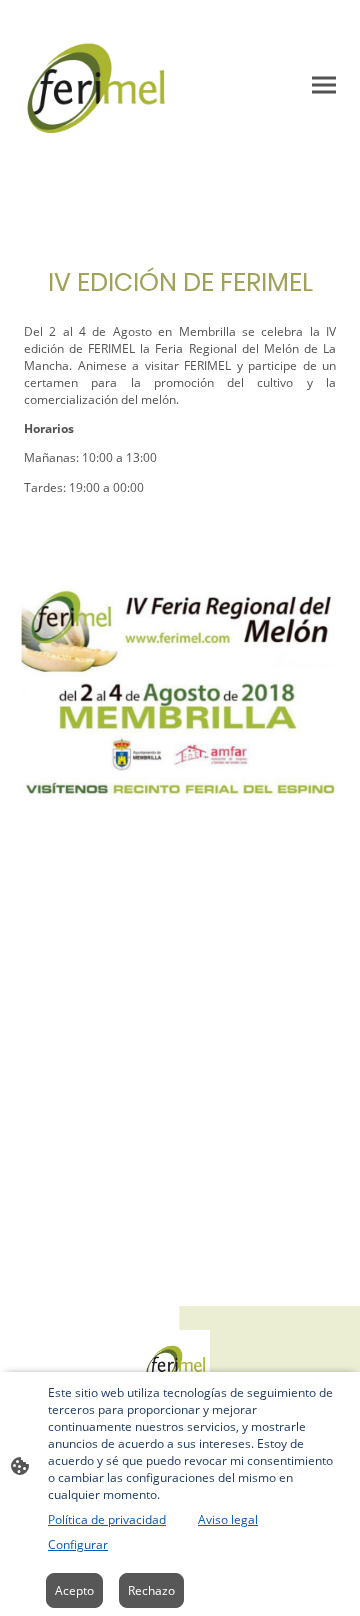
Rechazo (151, 1590)
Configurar (78, 1544)
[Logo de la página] (98, 85)
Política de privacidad (107, 1519)
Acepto (74, 1590)
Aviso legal (228, 1519)
